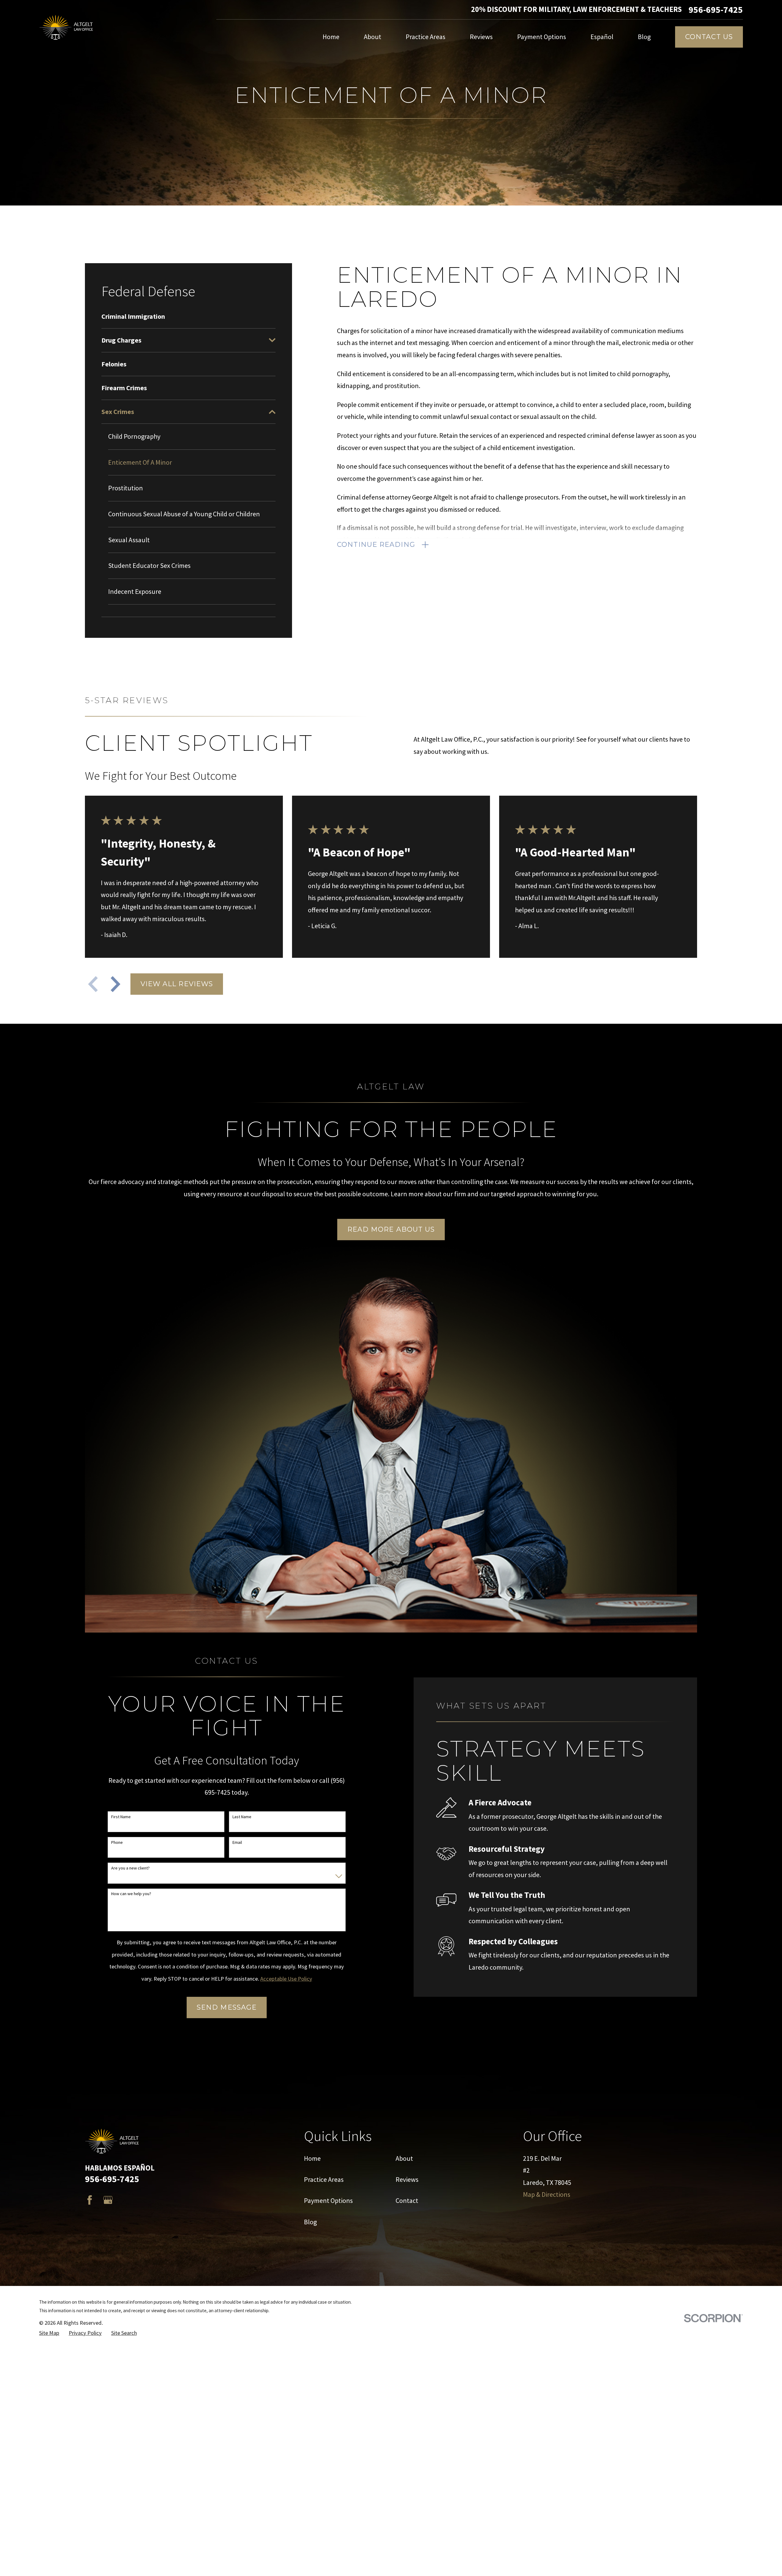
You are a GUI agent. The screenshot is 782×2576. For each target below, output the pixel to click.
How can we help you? (131, 1894)
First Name (121, 1817)
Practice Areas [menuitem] (426, 37)
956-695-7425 (716, 10)
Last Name (242, 1817)
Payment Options (328, 2200)
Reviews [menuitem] (481, 37)
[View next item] (115, 984)
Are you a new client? (130, 1868)
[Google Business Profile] (108, 2200)
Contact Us (709, 37)
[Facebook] (90, 2200)
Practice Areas (324, 2179)
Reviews (407, 2179)
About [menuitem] (373, 37)
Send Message (227, 2007)
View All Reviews (177, 984)
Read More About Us (391, 1229)
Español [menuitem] (602, 37)
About (404, 2158)
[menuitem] (188, 316)
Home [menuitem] (331, 37)
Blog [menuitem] (644, 37)
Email (237, 1842)
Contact (407, 2200)
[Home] (67, 27)
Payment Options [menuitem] (542, 37)
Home (312, 2158)
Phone (117, 1842)
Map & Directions (547, 2194)
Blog (310, 2222)
